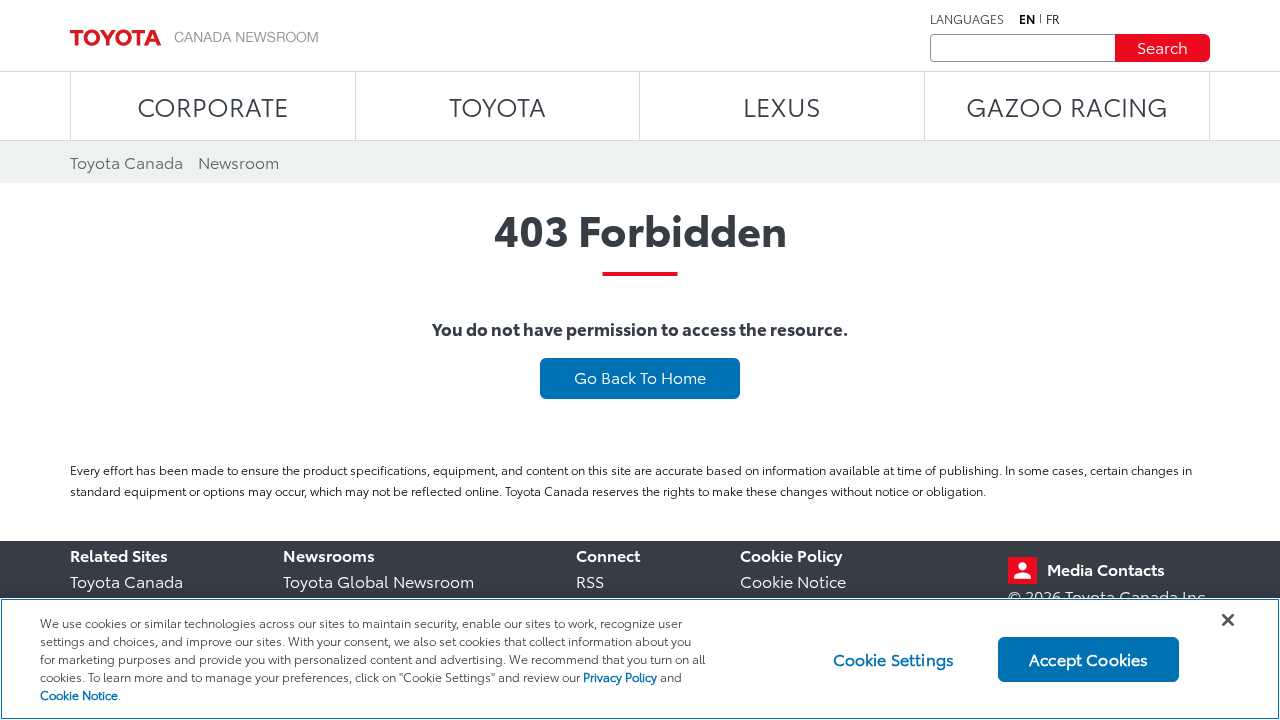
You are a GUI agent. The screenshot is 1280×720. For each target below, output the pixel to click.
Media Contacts (1106, 568)
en (1027, 19)
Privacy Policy (620, 676)
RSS (590, 580)
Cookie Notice (793, 580)
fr (1053, 19)
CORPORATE (212, 105)
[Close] (1228, 620)
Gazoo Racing (1067, 105)
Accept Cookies (1088, 658)
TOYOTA (497, 105)
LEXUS (782, 105)
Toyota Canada (126, 580)
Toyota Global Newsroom (378, 580)
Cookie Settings (893, 658)
